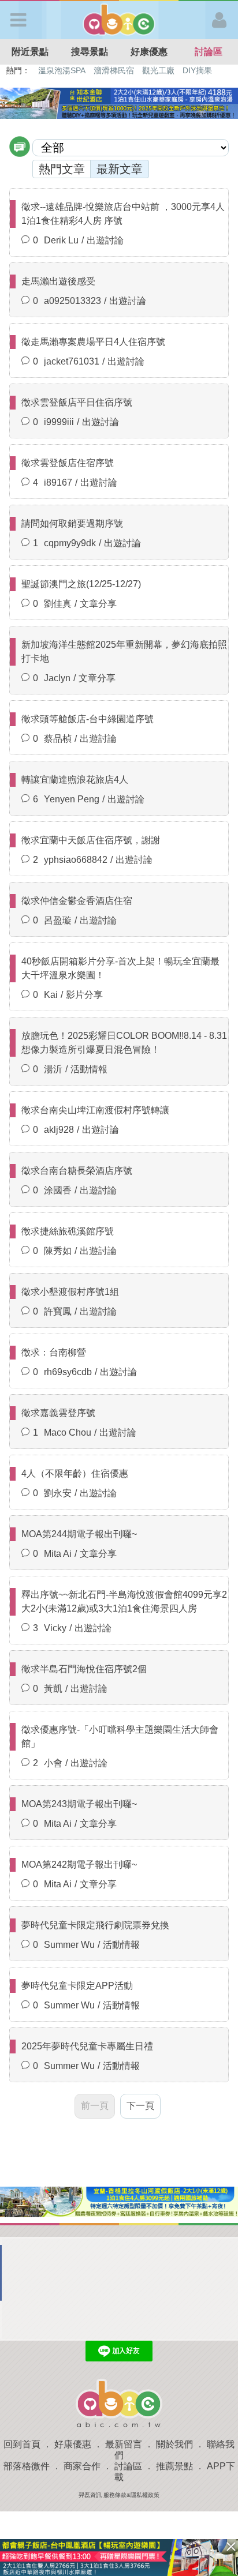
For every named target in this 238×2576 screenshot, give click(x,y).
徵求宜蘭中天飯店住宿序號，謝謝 (91, 840)
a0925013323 (72, 301)
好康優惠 (149, 52)
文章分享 (98, 604)
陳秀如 (58, 1251)
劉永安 (58, 1493)
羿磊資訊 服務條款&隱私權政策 (119, 2495)
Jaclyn (57, 678)
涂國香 (58, 1190)
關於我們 (174, 2444)
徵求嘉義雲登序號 (58, 1413)
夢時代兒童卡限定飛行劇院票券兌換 (95, 1925)
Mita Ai (58, 1554)
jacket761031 (72, 361)
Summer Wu (69, 1945)
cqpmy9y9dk (70, 543)
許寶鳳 (58, 1311)
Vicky (55, 1628)
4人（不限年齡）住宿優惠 (75, 1473)
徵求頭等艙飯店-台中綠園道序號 (88, 719)
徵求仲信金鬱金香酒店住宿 (77, 901)
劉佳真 (58, 604)
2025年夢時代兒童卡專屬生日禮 (87, 2046)
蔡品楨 (58, 739)
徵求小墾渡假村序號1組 (70, 1292)
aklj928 (59, 1130)
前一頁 (95, 2106)
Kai (51, 995)
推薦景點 (174, 2466)
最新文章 (120, 169)
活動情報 (89, 1069)
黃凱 (53, 1689)
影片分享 (84, 995)
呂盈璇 (58, 920)
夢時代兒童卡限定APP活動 (77, 1986)
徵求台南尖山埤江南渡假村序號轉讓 (95, 1110)
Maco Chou (68, 1432)
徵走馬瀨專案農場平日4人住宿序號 (93, 342)
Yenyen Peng (72, 799)
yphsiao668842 (76, 860)
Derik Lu (61, 240)
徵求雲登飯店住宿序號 (68, 463)
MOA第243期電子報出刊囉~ (79, 1804)
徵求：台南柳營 (54, 1352)
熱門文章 (62, 169)
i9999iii (59, 422)
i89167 (58, 482)
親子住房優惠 (165, 70)
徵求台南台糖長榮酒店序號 (77, 1171)
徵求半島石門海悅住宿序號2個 (84, 1669)
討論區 (209, 52)
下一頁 (140, 2106)
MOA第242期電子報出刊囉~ (79, 1865)
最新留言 (124, 2444)
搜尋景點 (90, 52)
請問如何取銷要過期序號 (72, 523)
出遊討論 (105, 240)
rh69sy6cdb (68, 1372)
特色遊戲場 (115, 70)
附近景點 (30, 52)
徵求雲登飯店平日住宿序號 (77, 402)
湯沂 (53, 1069)
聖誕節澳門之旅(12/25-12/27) (81, 584)
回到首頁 (22, 2444)
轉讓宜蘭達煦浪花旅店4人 (75, 780)
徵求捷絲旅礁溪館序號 (68, 1231)
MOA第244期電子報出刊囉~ (79, 1534)
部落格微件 (27, 2466)
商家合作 (82, 2466)
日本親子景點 (62, 70)
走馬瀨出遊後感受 (58, 281)
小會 (53, 1763)
